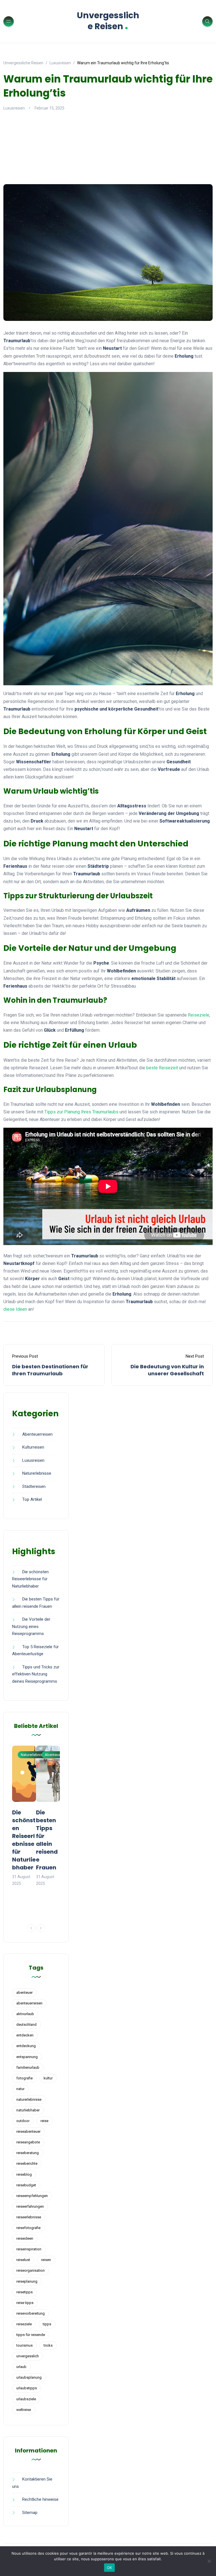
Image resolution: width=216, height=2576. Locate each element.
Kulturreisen (33, 1447)
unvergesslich (28, 2356)
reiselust (23, 2260)
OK (110, 2568)
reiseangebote (28, 2142)
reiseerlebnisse (29, 2217)
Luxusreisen (14, 108)
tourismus (24, 2345)
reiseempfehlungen (32, 2196)
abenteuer (24, 1992)
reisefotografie (28, 2228)
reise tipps (25, 2303)
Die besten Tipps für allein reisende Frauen (47, 1840)
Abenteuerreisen (37, 1434)
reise (44, 2121)
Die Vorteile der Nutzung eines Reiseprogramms (31, 1626)
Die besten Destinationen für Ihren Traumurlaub (50, 1370)
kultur (48, 2078)
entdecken (25, 2035)
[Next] (41, 1928)
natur (20, 2089)
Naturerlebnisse (37, 1473)
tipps (47, 2324)
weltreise (24, 2410)
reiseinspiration (29, 2249)
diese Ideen (15, 1309)
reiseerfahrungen (30, 2206)
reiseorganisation (31, 2270)
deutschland (26, 2025)
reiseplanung (27, 2281)
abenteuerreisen (29, 2003)
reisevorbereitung (31, 2313)
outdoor (23, 2121)
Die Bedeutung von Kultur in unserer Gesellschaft (167, 1370)
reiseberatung (28, 2153)
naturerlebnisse (29, 2099)
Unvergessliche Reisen (108, 21)
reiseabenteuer (28, 2131)
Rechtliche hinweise (40, 2499)
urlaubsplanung (29, 2377)
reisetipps (24, 2292)
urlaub (21, 2367)
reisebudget (26, 2185)
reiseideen (25, 2238)
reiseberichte (27, 2163)
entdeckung (26, 2046)
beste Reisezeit (162, 1068)
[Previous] (31, 1928)
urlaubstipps (27, 2388)
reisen (46, 2260)
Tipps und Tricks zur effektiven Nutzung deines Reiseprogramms (36, 1674)
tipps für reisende (31, 2335)
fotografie (24, 2078)
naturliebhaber (28, 2110)
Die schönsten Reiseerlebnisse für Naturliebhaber (30, 1579)
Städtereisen (34, 1486)
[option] (24, 1816)
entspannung (27, 2057)
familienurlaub (28, 2067)
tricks (48, 2345)
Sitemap (30, 2513)
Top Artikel (32, 1499)
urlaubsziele (26, 2399)
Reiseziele (199, 1015)
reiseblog (24, 2174)
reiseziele (24, 2324)
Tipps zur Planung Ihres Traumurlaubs (81, 1112)
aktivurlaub (25, 2014)
